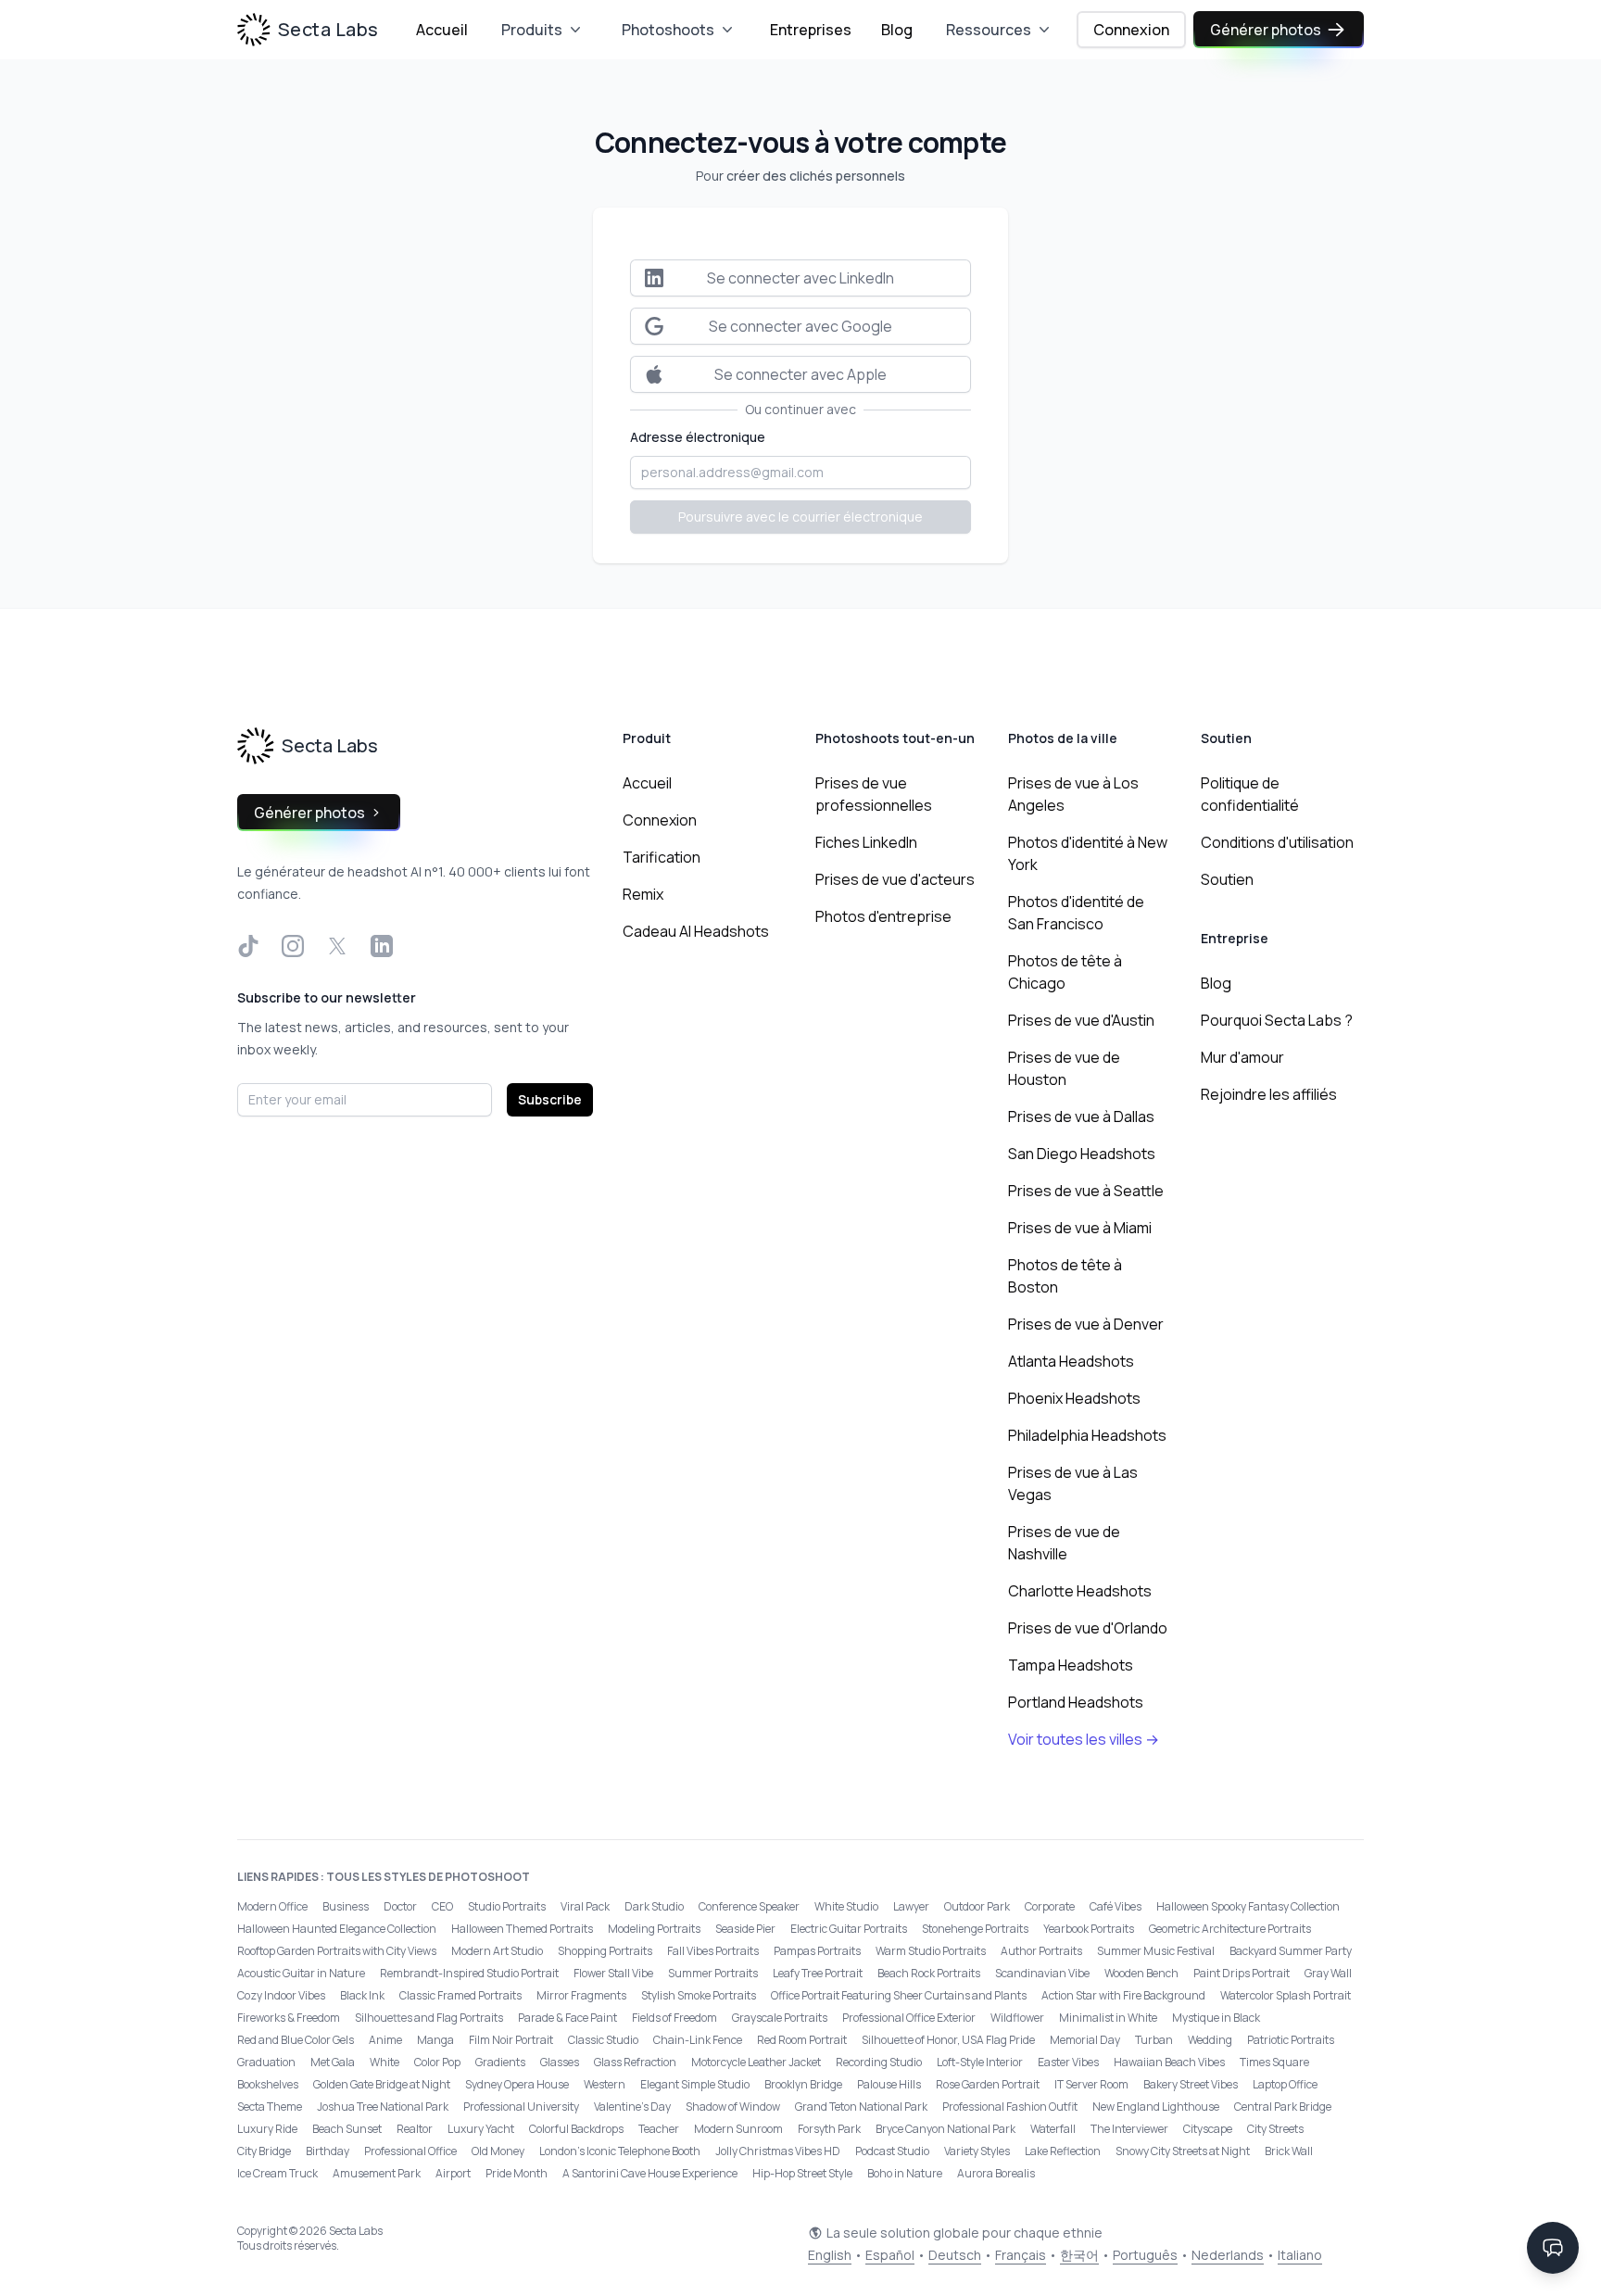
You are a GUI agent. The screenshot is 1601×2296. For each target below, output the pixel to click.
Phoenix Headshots (1074, 1398)
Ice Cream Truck (277, 2173)
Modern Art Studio (497, 1951)
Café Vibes (1116, 1906)
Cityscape (1208, 2129)
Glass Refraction (635, 2062)
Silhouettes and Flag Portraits (429, 2018)
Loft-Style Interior (980, 2062)
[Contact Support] (1553, 2248)
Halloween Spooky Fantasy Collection (1248, 1906)
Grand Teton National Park (861, 2107)
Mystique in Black (1216, 2018)
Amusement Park (377, 2173)
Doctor (400, 1906)
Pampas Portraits (817, 1951)
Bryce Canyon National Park (945, 2129)
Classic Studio (603, 2040)
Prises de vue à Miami (1080, 1228)
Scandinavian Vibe (1042, 1973)
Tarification (662, 857)
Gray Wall (1328, 1973)
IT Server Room (1091, 2084)
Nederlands (1228, 2255)
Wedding (1210, 2040)
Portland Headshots (1076, 1702)
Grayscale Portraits (780, 2018)
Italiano (1300, 2255)
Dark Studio (654, 1906)
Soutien (1227, 879)
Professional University (521, 2107)
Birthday (328, 2151)
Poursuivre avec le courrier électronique (800, 517)
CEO (442, 1906)
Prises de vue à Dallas (1081, 1116)
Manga (435, 2040)
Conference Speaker (749, 1906)
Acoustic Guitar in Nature (301, 1973)
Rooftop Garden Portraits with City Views (337, 1951)
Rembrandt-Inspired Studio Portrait (469, 1973)
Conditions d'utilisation (1277, 842)
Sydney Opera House (517, 2084)
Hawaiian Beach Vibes (1169, 2062)
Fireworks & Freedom (289, 2018)
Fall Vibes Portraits (713, 1951)
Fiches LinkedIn (866, 842)
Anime (385, 2040)
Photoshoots (668, 30)
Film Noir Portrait (511, 2040)
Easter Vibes (1068, 2062)
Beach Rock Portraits (929, 1973)
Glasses (560, 2062)
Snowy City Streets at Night (1183, 2151)
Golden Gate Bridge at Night (382, 2084)
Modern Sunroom (738, 2129)
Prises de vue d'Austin (1081, 1020)
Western (605, 2084)
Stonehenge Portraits (975, 1929)
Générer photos (1266, 30)
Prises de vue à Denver (1086, 1324)
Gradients (500, 2062)
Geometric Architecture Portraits (1230, 1929)
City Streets (1275, 2129)
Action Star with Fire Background (1123, 1995)
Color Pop (437, 2062)
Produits (532, 30)
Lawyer (911, 1906)
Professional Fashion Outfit (1010, 2107)
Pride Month (517, 2173)
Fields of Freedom (674, 2018)
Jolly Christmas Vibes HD (778, 2151)
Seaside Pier (745, 1929)
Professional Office (410, 2151)
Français (1021, 2255)
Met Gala (333, 2062)
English (830, 2255)
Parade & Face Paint (567, 2018)
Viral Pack (585, 1906)
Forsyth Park (829, 2129)
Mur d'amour (1242, 1057)
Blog (897, 30)
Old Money (498, 2151)
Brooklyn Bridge (803, 2084)
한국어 (1079, 2255)
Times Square (1274, 2062)
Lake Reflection (1063, 2151)
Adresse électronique (698, 437)
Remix (643, 894)
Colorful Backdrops (576, 2129)
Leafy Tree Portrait (818, 1973)
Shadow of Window (733, 2107)
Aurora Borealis (996, 2173)
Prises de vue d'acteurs (895, 879)
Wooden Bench (1141, 1973)
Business (346, 1906)
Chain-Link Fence (698, 2040)
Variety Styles (977, 2151)
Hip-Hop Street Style (802, 2173)
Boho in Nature (905, 2173)
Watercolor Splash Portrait (1286, 1995)
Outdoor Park (977, 1906)
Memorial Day (1085, 2040)
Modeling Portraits (654, 1929)
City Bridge (264, 2151)
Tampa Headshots (1071, 1665)
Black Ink (362, 1995)
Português (1145, 2255)
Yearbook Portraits (1089, 1929)
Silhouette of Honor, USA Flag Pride (948, 2040)
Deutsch (955, 2255)
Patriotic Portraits (1291, 2040)
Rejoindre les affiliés (1269, 1094)
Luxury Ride (267, 2129)
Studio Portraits (507, 1906)
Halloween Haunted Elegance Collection (337, 1929)
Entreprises (811, 30)
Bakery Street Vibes (1191, 2084)
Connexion (1131, 30)
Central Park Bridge (1283, 2107)
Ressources (989, 30)
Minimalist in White (1108, 2018)
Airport (453, 2173)
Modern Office (272, 1906)
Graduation (266, 2062)
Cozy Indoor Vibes (281, 1995)
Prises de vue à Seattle (1086, 1191)
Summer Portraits (713, 1973)
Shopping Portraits (605, 1951)
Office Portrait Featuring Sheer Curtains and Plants (899, 1995)
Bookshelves (268, 2084)
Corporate (1050, 1906)
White (384, 2062)
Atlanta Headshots (1071, 1361)
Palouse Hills (889, 2084)
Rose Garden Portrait (988, 2084)
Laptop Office (1285, 2084)
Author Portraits (1041, 1951)
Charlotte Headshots (1080, 1591)
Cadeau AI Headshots (696, 931)
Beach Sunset (347, 2129)
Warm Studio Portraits (931, 1951)
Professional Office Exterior (909, 2018)
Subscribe (550, 1099)
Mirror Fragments (581, 1995)
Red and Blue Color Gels (296, 2040)
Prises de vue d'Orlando (1088, 1628)
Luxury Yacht (481, 2129)
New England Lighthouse (1156, 2107)
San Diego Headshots (1082, 1154)
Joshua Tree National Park (383, 2107)
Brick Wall (1289, 2151)
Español (890, 2255)
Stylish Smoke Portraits (699, 1995)
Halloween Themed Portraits (522, 1929)
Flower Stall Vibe (613, 1973)
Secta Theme (270, 2107)
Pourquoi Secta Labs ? (1277, 1020)
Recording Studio (879, 2062)
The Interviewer (1129, 2129)
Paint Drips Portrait (1242, 1973)
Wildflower (1017, 2018)
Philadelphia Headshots (1087, 1435)
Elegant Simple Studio (695, 2084)
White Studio (846, 1906)
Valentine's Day (632, 2107)
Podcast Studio (892, 2151)
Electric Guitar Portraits (849, 1929)
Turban (1154, 2040)
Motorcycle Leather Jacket (756, 2062)
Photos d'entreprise (883, 916)
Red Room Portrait (802, 2040)
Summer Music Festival (1156, 1951)
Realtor (415, 2129)
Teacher (659, 2129)
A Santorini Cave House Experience (650, 2173)
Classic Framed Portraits (460, 1995)
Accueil (442, 30)
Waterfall (1053, 2129)
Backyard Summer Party (1291, 1951)
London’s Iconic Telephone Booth (620, 2151)
